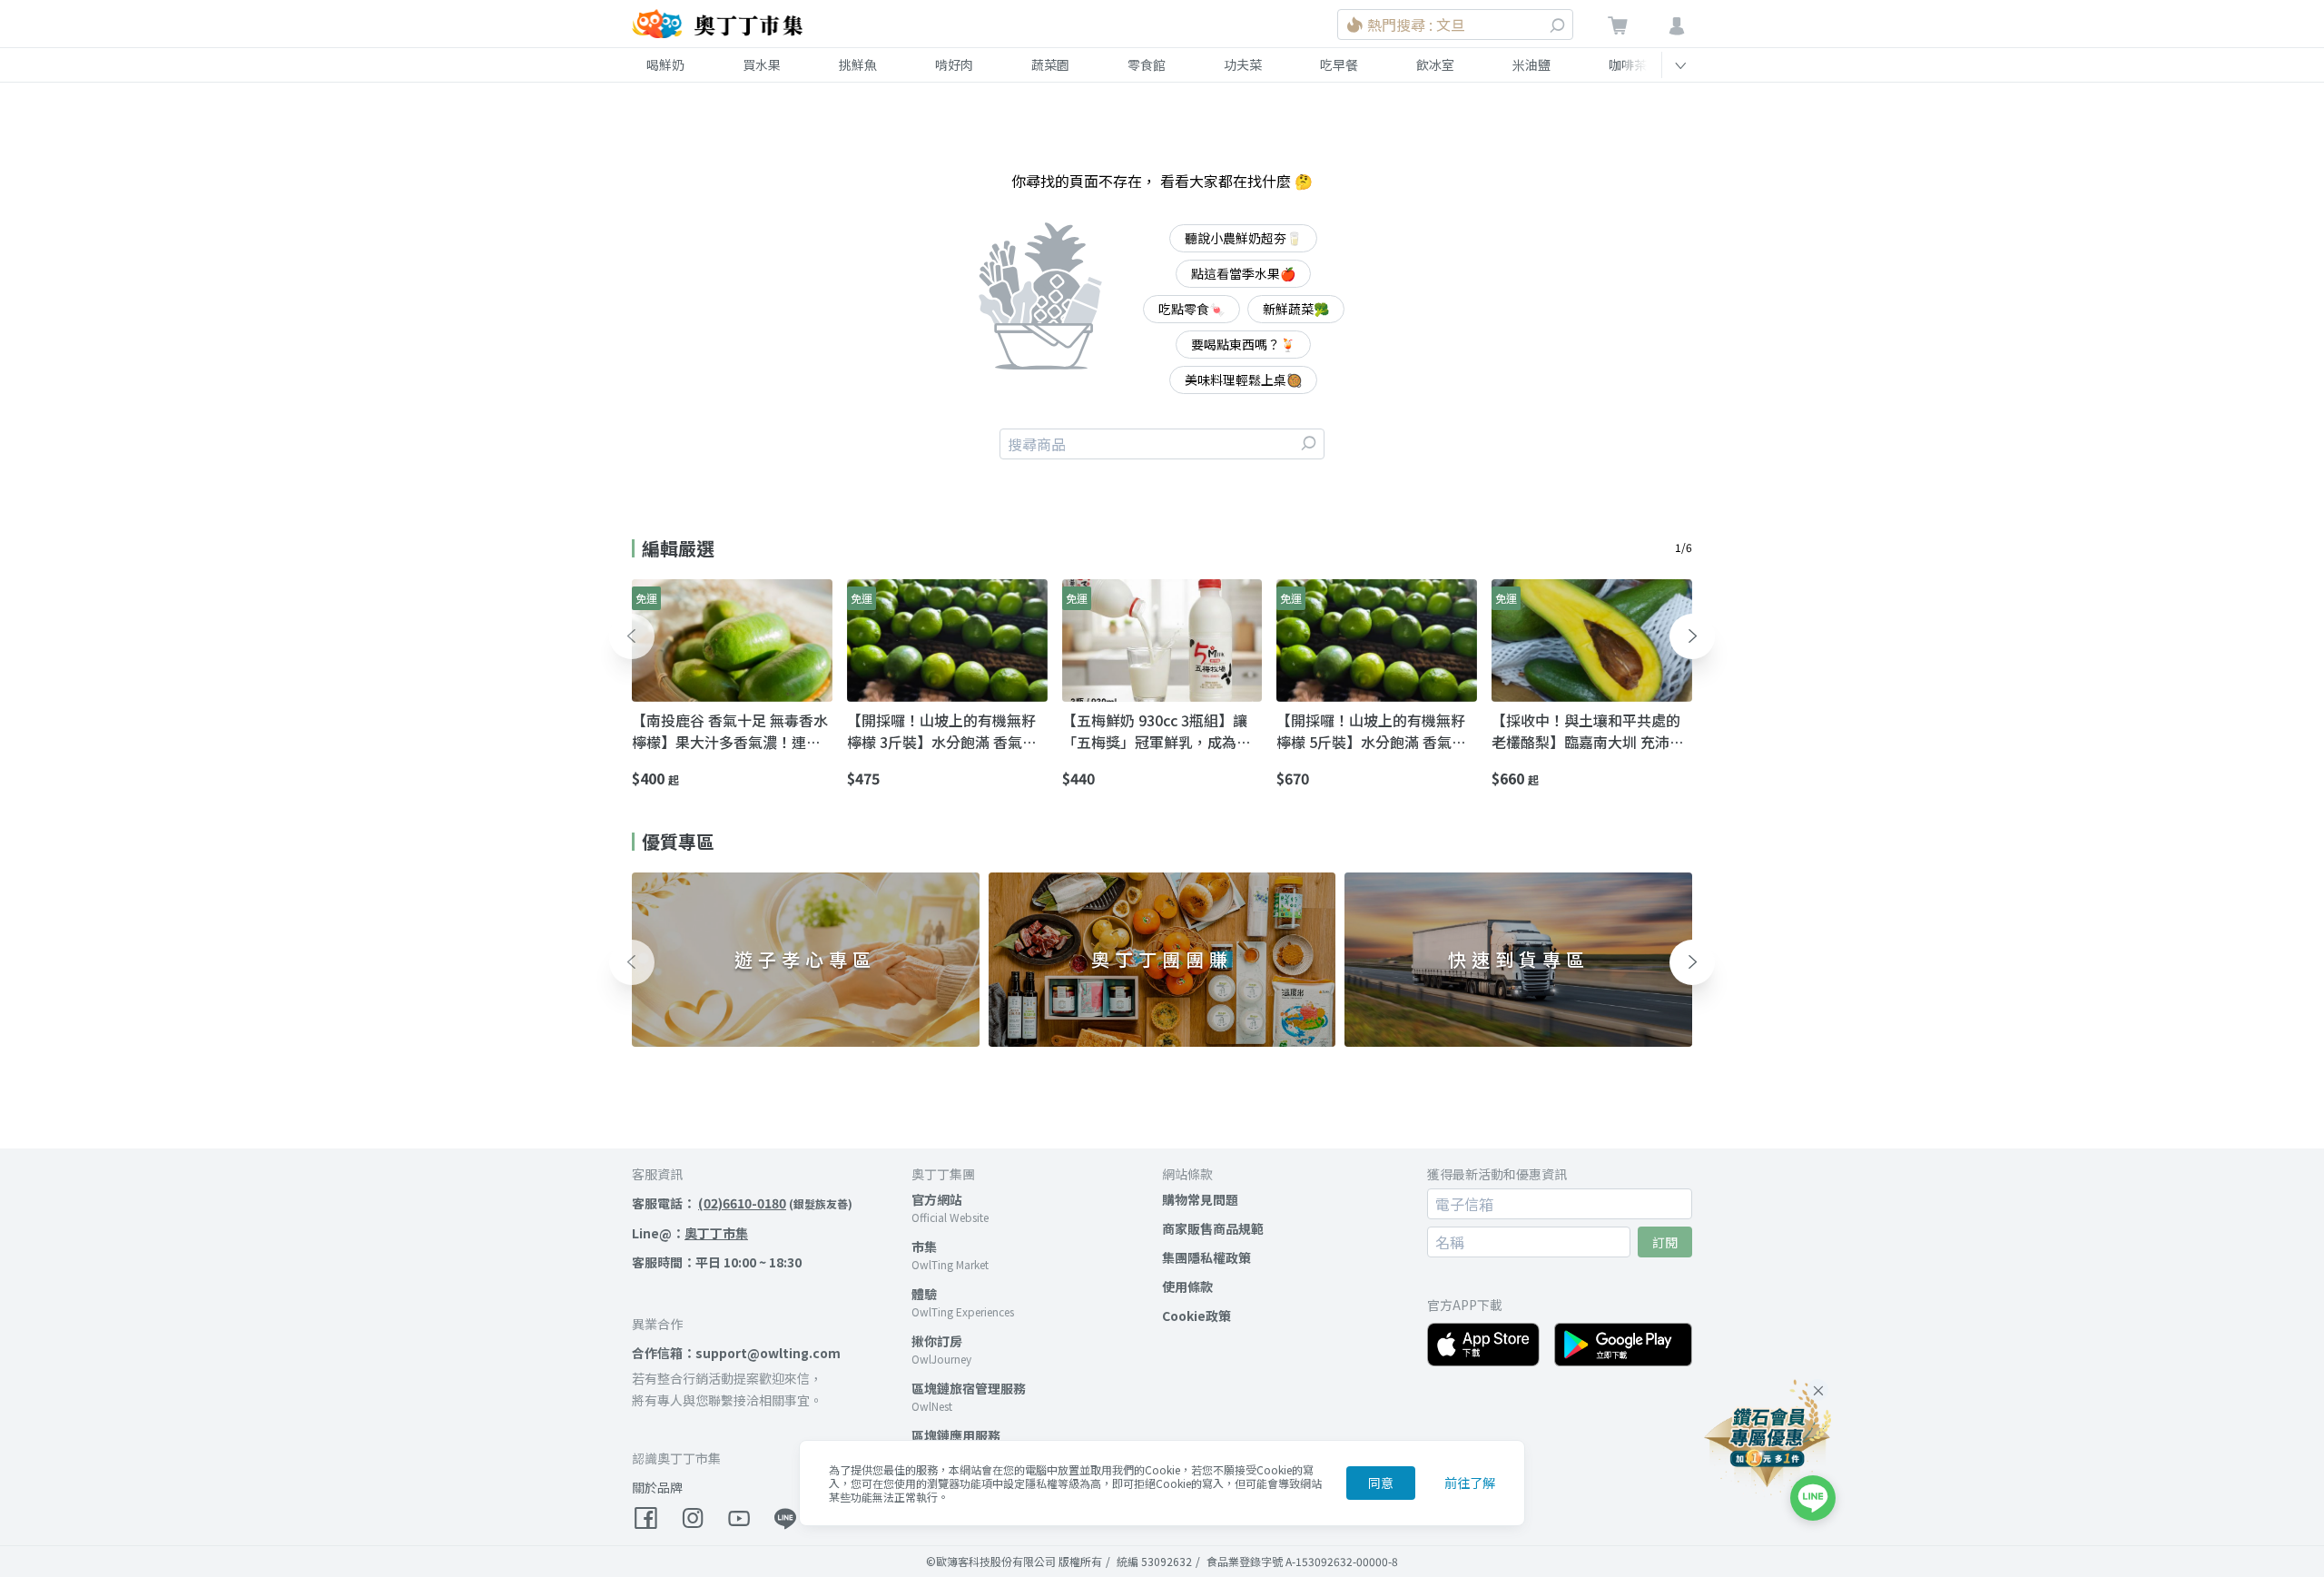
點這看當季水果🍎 (1243, 273)
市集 (924, 1247)
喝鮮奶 (665, 64)
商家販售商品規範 (1213, 1228)
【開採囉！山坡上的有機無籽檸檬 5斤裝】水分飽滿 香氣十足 (1371, 731)
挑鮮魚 (858, 64)
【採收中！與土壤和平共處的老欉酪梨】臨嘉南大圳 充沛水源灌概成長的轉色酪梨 (1588, 731)
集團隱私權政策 (1206, 1257)
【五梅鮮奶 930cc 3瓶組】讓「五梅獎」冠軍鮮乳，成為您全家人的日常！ (1157, 731)
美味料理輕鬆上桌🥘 (1243, 379)
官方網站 (937, 1199)
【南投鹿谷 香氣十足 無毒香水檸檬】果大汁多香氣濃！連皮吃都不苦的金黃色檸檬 (730, 731)
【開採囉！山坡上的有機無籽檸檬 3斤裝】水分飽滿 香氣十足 (942, 731)
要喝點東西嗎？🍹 (1243, 344)
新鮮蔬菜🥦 (1296, 309)
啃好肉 (954, 64)
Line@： (690, 1233)
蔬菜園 (1050, 64)
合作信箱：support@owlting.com (736, 1353)
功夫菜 (1243, 64)
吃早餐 (1339, 64)
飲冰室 (1435, 64)
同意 (1381, 1483)
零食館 (1147, 64)
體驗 (924, 1294)
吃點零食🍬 (1192, 309)
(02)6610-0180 (742, 1203)
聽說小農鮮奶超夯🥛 (1243, 238)
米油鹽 (1531, 64)
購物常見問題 (1200, 1199)
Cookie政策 (1196, 1316)
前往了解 (1470, 1483)
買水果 (762, 64)
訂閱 (1665, 1242)
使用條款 (1187, 1286)
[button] (632, 636)
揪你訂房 (937, 1341)
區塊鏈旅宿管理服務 (969, 1388)
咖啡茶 (1628, 64)
